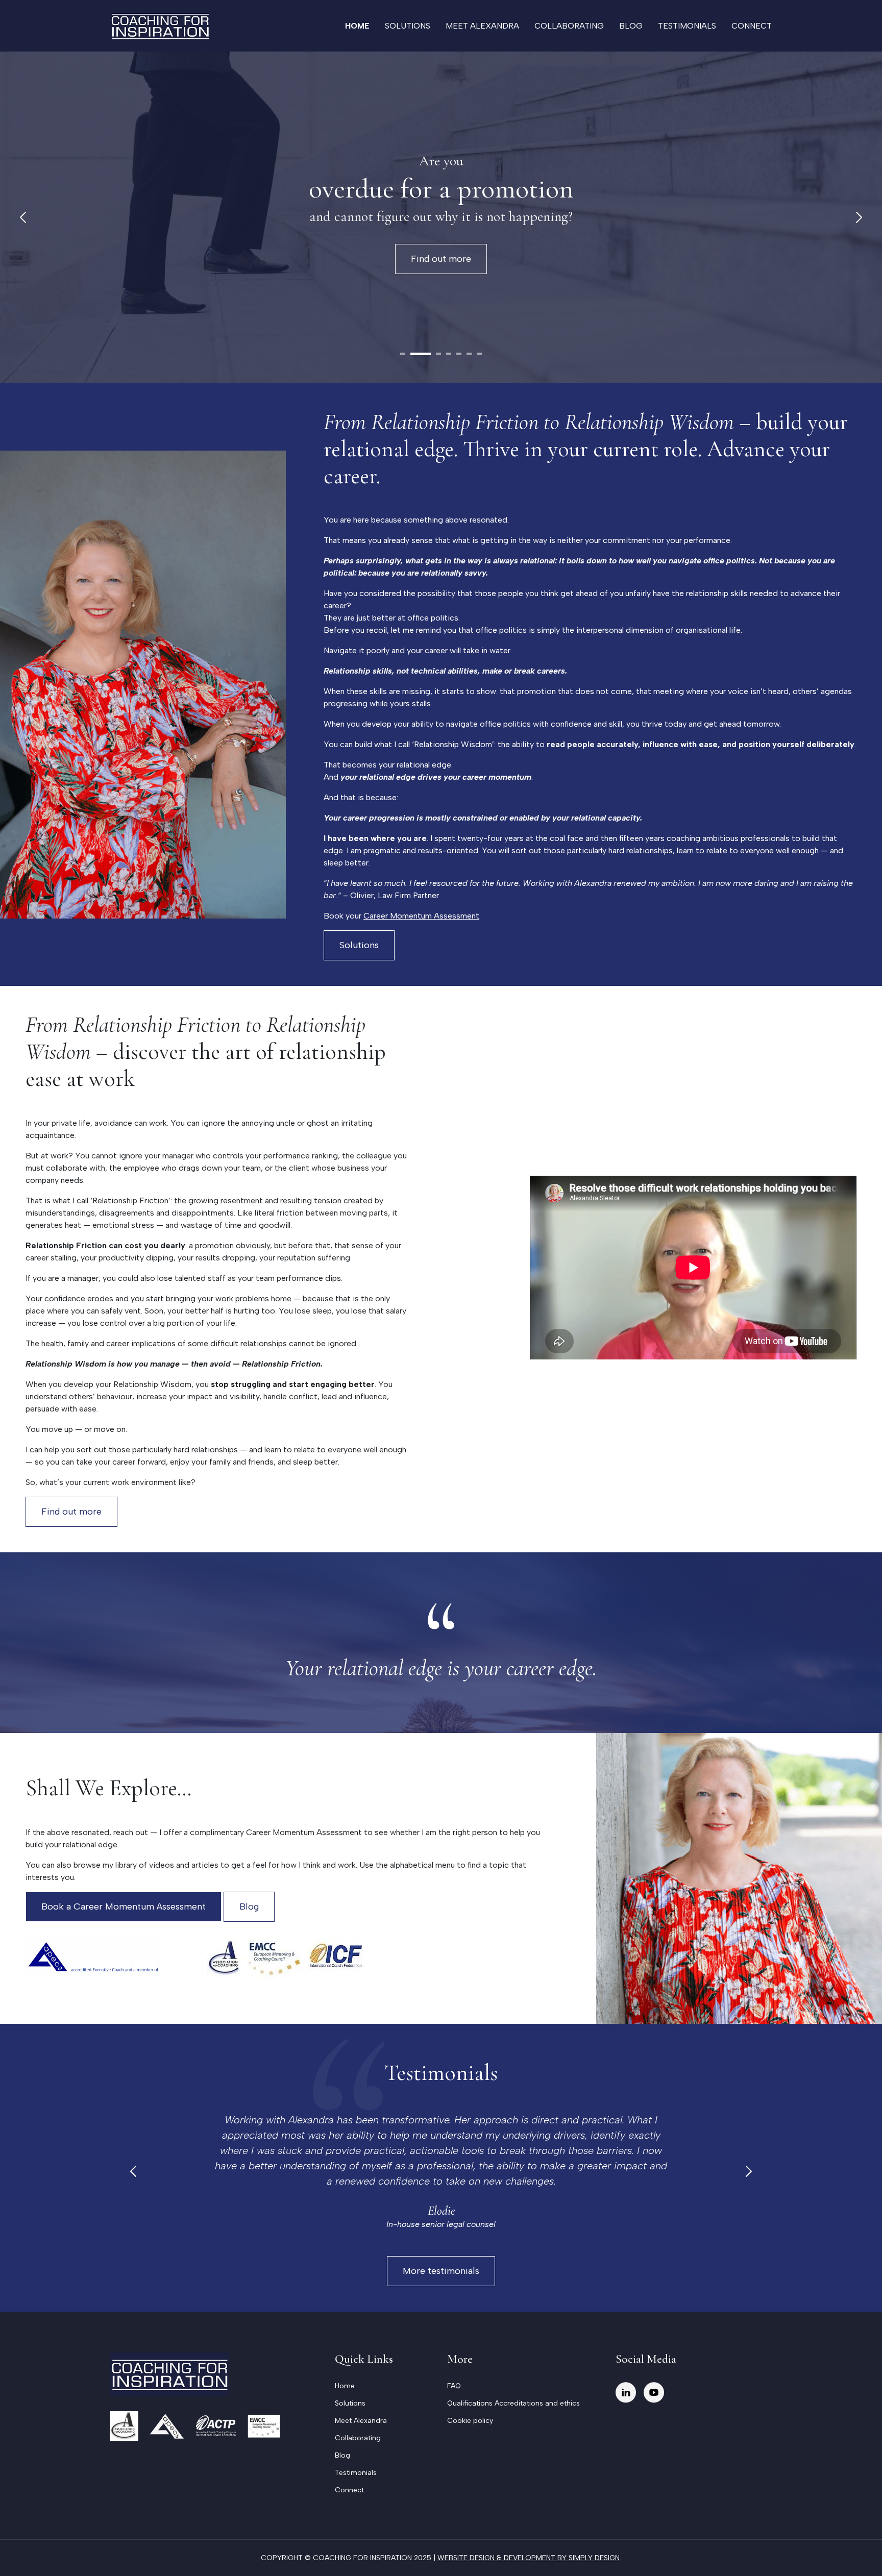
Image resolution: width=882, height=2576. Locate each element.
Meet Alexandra (482, 26)
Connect (752, 26)
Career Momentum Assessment (421, 916)
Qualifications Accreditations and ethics (513, 2403)
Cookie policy (470, 2421)
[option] (441, 2172)
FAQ (454, 2386)
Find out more (462, 259)
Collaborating (569, 26)
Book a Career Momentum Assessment (124, 1906)
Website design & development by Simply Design (529, 2558)
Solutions (408, 26)
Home (357, 26)
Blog (631, 26)
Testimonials (687, 26)
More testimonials (441, 2271)
